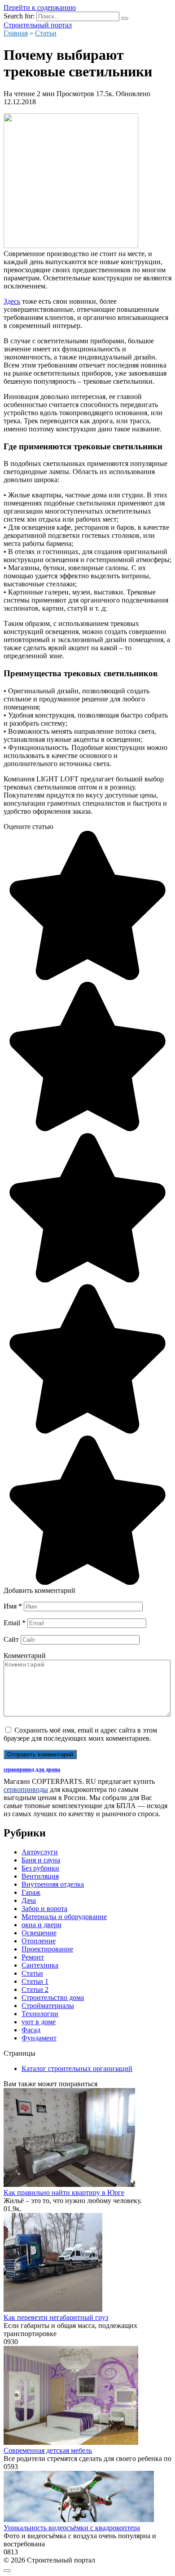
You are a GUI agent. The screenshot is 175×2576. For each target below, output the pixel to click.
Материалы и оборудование (64, 1917)
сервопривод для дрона (32, 1769)
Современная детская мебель (48, 2450)
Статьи (32, 1973)
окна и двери (42, 1925)
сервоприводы (26, 1789)
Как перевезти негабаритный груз (56, 2317)
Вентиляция (40, 1876)
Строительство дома (53, 1997)
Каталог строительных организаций (77, 2068)
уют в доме (39, 2022)
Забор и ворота (44, 1909)
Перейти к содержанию (40, 7)
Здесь (12, 301)
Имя (13, 1606)
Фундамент (39, 2038)
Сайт (11, 1639)
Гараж (31, 1892)
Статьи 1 (35, 1981)
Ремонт (33, 1957)
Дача (29, 1900)
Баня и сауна (41, 1860)
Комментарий (25, 1656)
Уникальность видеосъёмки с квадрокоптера (72, 2528)
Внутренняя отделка (53, 1884)
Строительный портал (38, 25)
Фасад (31, 2030)
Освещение (39, 1933)
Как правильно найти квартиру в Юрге (64, 2192)
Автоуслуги (40, 1852)
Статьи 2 (35, 1989)
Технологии (40, 2014)
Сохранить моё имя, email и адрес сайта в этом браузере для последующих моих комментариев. (80, 1734)
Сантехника (40, 1965)
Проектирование (47, 1949)
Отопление (39, 1941)
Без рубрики (40, 1868)
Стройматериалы (48, 2006)
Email (15, 1623)
